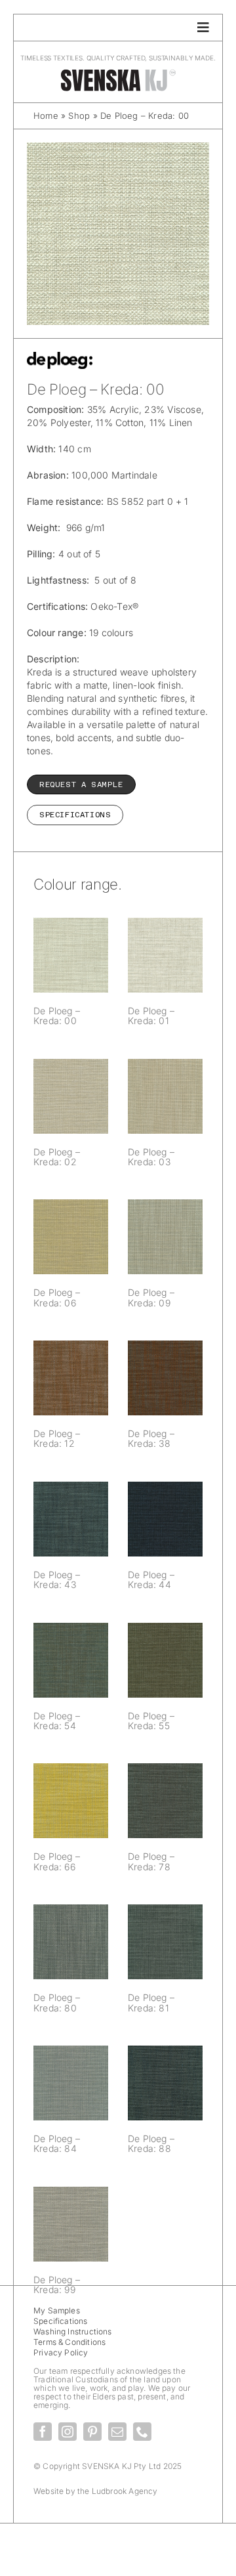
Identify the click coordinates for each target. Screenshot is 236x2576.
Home (46, 116)
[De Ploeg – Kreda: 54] (71, 1660)
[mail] (117, 2432)
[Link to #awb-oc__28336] (203, 28)
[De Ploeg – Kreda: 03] (165, 1096)
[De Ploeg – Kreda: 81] (165, 1942)
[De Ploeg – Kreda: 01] (165, 955)
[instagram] (68, 2432)
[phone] (142, 2432)
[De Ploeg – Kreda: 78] (165, 1801)
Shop (79, 116)
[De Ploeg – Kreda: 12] (71, 1378)
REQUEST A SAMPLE (81, 784)
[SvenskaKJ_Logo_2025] (118, 73)
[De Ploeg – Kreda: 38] (165, 1378)
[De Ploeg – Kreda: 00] (71, 955)
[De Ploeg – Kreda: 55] (165, 1660)
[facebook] (43, 2432)
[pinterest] (92, 2432)
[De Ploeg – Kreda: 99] (71, 2224)
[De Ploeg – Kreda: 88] (165, 2083)
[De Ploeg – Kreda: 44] (165, 1519)
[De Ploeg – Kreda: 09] (165, 1237)
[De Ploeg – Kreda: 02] (71, 1096)
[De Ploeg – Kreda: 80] (71, 1942)
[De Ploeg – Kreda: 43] (71, 1519)
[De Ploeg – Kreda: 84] (71, 2083)
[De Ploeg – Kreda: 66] (71, 1801)
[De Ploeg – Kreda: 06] (71, 1237)
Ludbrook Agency (125, 2491)
